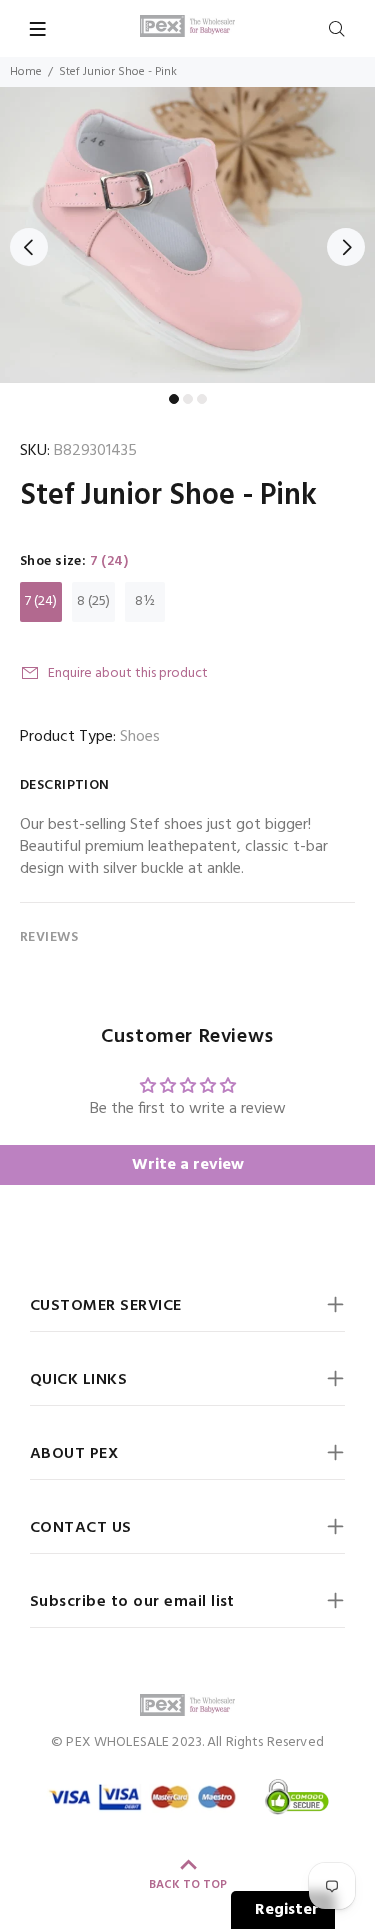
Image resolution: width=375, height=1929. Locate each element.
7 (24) (41, 601)
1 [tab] (174, 399)
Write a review (188, 1165)
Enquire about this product (128, 673)
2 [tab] (188, 399)
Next (346, 247)
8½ (145, 601)
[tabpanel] (187, 235)
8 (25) (93, 601)
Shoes (140, 737)
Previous (29, 247)
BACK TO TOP (188, 1885)
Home (26, 72)
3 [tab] (202, 399)
